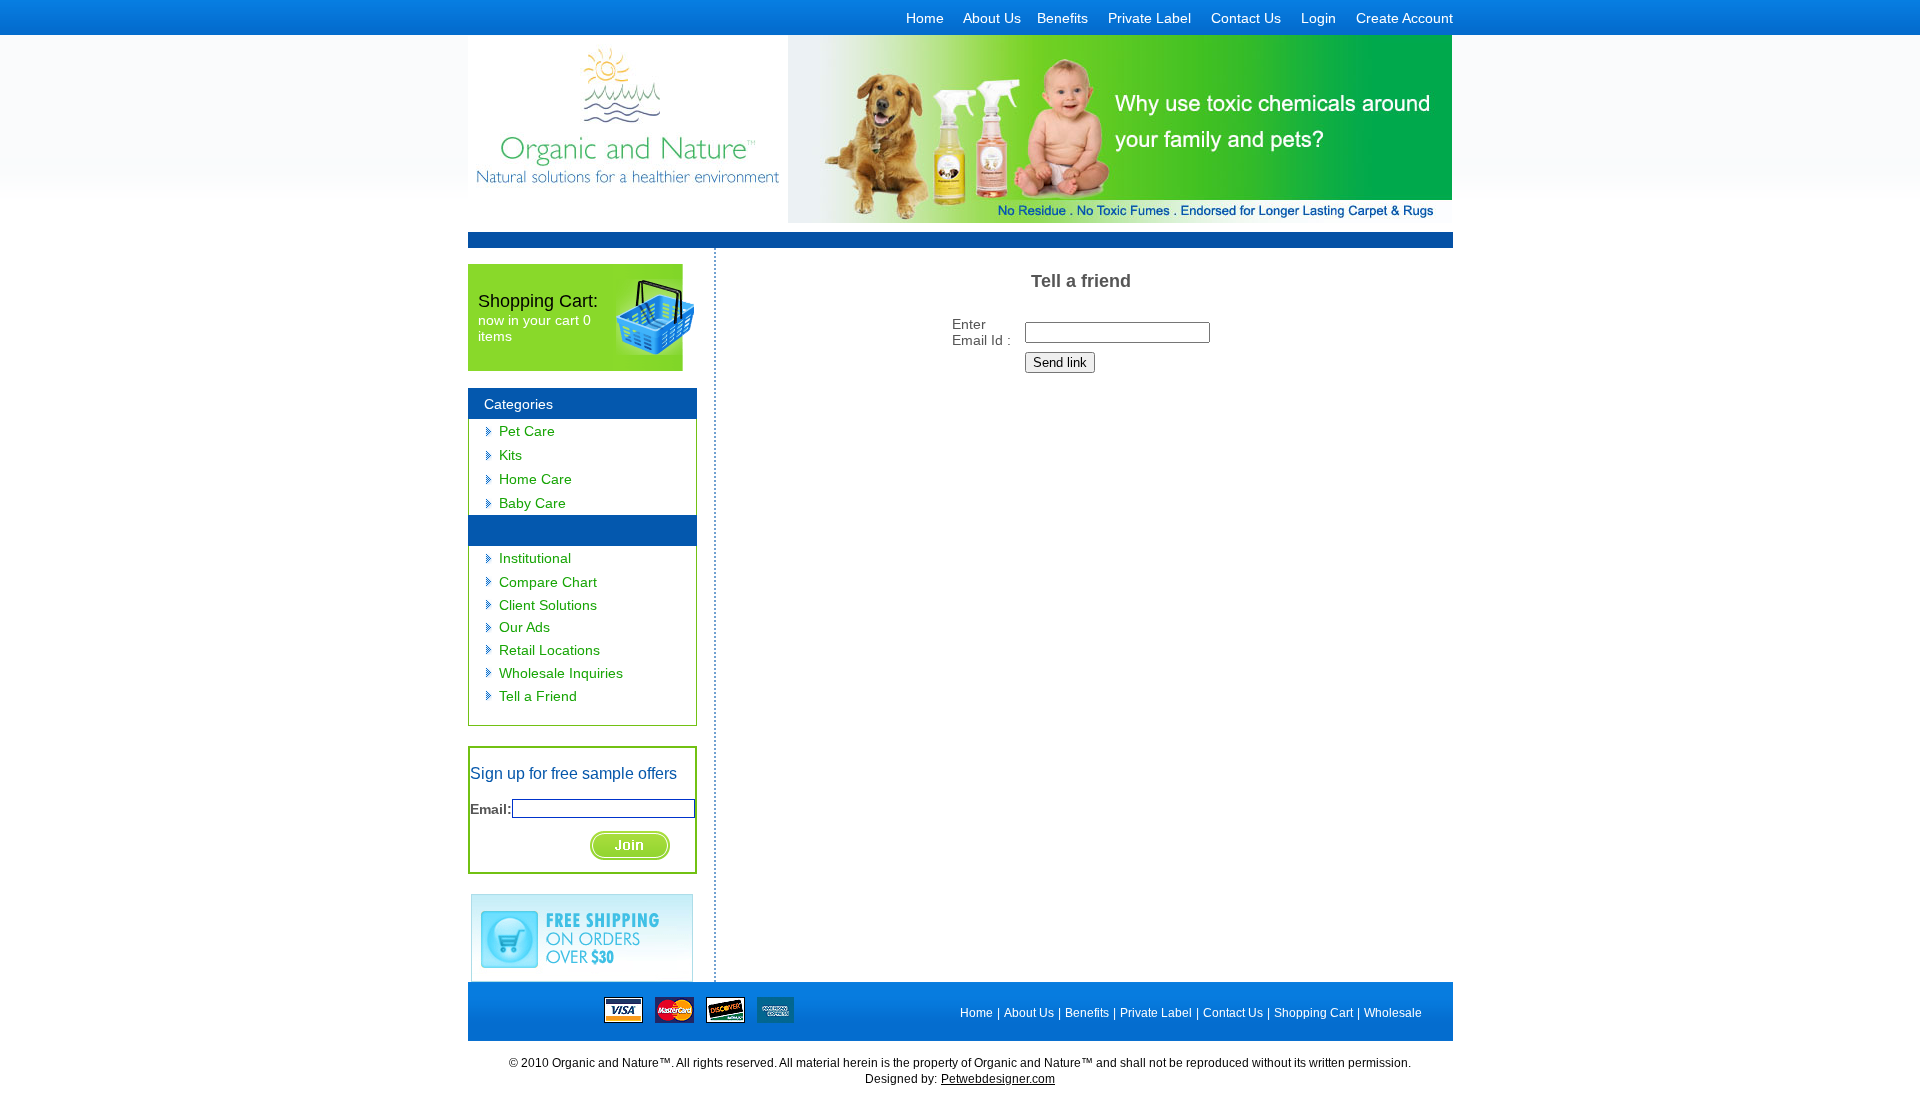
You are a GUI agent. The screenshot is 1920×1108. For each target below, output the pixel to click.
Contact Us (1246, 18)
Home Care (535, 479)
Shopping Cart (1313, 1013)
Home (925, 18)
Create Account (1404, 18)
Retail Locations (549, 650)
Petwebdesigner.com (998, 1079)
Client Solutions (548, 605)
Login (1318, 18)
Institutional (535, 558)
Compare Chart (548, 582)
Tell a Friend (538, 696)
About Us (992, 18)
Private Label (1149, 18)
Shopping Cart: (538, 301)
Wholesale (1393, 1013)
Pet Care (527, 431)
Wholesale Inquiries (561, 673)
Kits (510, 455)
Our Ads (524, 627)
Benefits (1062, 18)
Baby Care (532, 503)
